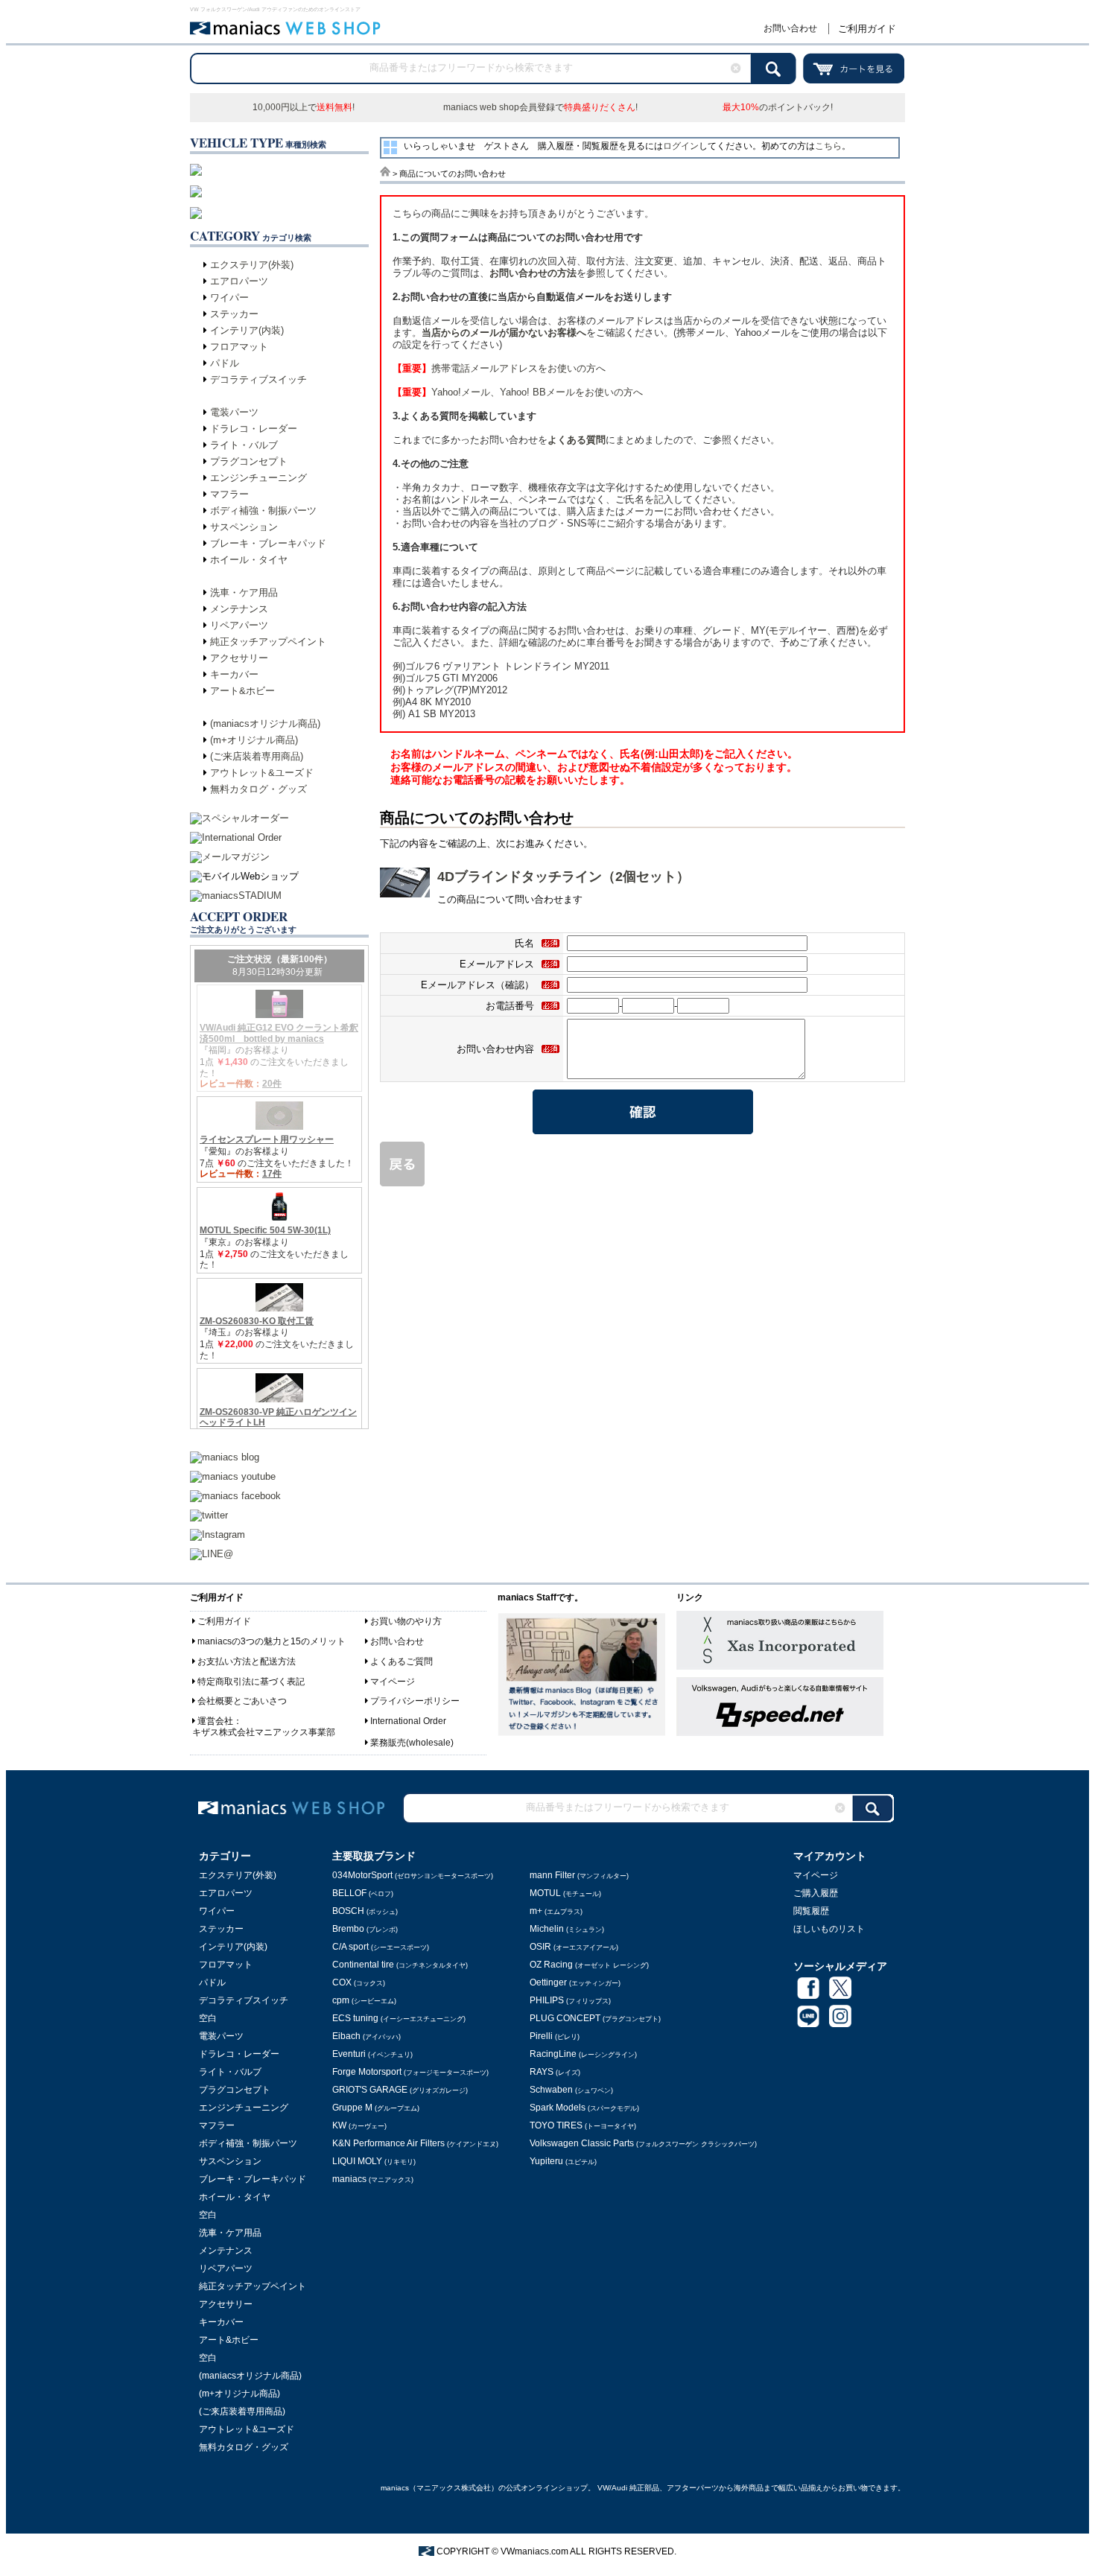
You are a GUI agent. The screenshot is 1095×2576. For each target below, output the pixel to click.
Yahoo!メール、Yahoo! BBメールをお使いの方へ (518, 392)
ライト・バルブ (244, 445)
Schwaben (571, 2090)
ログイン (681, 146)
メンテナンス (239, 609)
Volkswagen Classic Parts (643, 2143)
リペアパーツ (239, 625)
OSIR (574, 1947)
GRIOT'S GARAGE (400, 2090)
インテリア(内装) (247, 330)
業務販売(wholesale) (412, 1743)
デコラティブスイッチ (258, 379)
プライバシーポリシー (415, 1701)
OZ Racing (589, 1965)
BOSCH (365, 1911)
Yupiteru (563, 2161)
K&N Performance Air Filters (415, 2143)
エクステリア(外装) (252, 265)
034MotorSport (413, 1875)
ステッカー (234, 314)
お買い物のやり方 (406, 1621)
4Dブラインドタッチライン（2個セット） (564, 877)
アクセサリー (239, 658)
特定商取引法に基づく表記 (251, 1682)
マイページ (393, 1682)
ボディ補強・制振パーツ (263, 511)
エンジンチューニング (258, 478)
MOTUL (565, 1893)
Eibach (366, 2036)
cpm (364, 2000)
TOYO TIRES (583, 2125)
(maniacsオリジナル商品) (265, 723)
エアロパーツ (239, 281)
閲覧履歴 (811, 1911)
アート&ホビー (242, 691)
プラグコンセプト (249, 461)
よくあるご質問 (401, 1661)
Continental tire (400, 1965)
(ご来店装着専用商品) (257, 756)
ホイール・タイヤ (249, 560)
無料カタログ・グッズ (258, 789)
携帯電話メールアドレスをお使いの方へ (499, 368)
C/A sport (381, 1947)
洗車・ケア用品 (244, 592)
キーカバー (234, 674)
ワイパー (229, 298)
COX (359, 1982)
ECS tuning (399, 2018)
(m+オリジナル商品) (254, 740)
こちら (828, 146)
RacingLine (583, 2054)
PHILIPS (570, 2000)
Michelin (567, 1929)
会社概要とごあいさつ (242, 1701)
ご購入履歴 (816, 1893)
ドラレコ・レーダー (254, 429)
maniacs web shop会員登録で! (540, 107)
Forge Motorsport (410, 2072)
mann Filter (579, 1875)
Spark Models (584, 2108)
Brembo (365, 1929)
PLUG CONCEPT (595, 2018)
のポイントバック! (778, 107)
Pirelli (555, 2036)
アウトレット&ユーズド (262, 773)
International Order (408, 1721)
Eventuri (372, 2054)
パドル (225, 363)
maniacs (373, 2179)
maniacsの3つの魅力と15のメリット (272, 1641)
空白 (208, 2018)
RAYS (555, 2072)
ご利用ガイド (867, 29)
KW (359, 2125)
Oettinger (575, 1982)
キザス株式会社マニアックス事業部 (264, 1732)
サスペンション (244, 527)
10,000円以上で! (304, 107)
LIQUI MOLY (374, 2161)
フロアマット (239, 347)
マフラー (229, 494)
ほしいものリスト (829, 1929)
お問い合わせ (790, 28)
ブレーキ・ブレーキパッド (268, 543)
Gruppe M (376, 2108)
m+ (556, 1911)
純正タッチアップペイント (268, 642)
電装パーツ (234, 412)
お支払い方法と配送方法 (247, 1661)
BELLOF (363, 1893)
